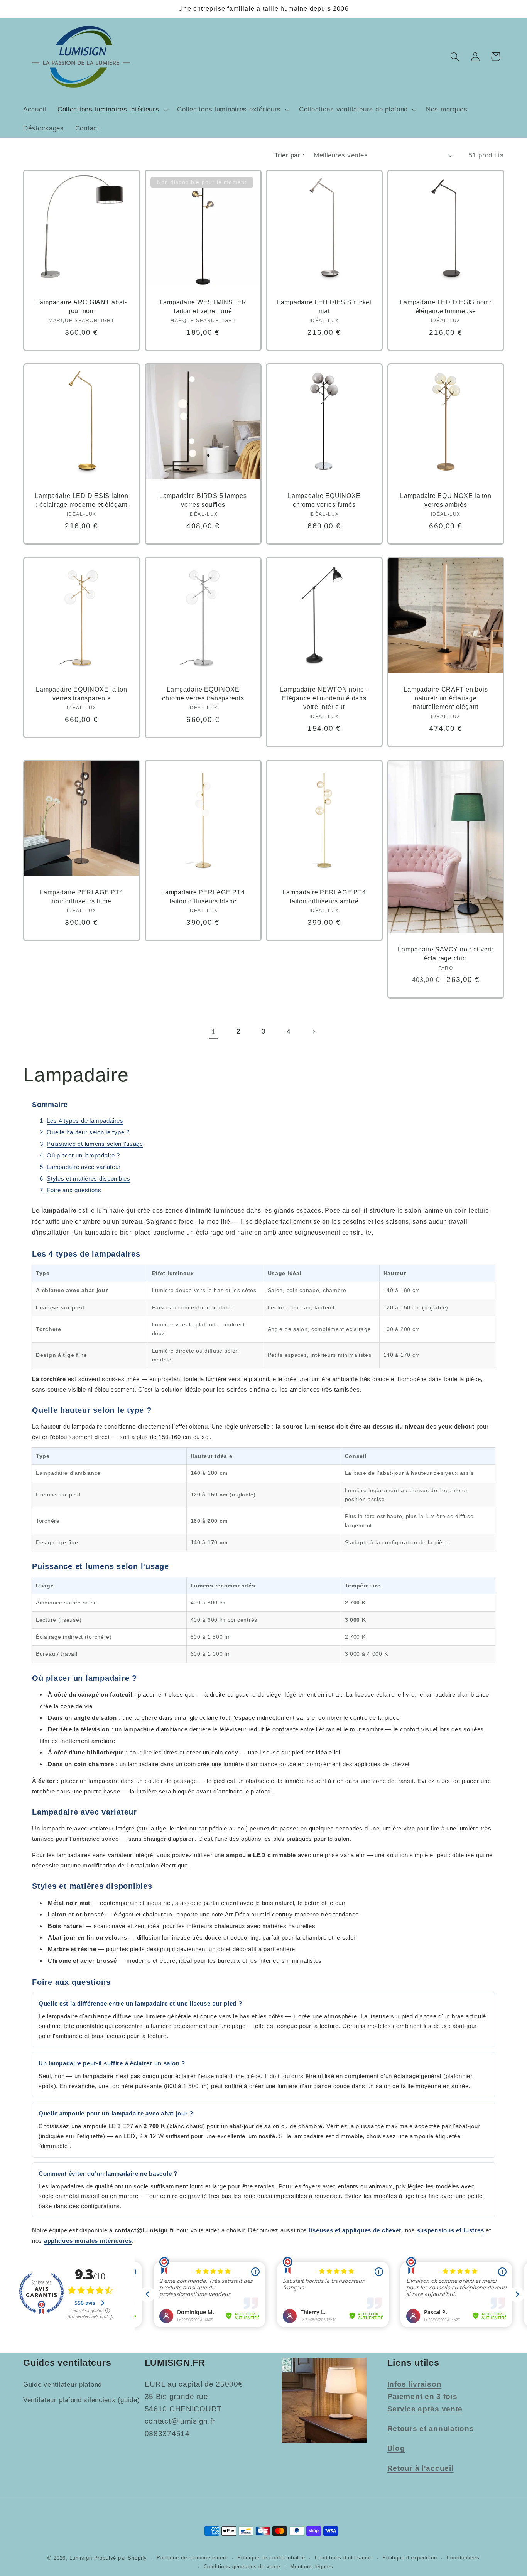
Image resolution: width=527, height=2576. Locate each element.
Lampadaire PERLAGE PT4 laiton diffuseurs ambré (324, 896)
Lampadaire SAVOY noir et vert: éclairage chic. (446, 954)
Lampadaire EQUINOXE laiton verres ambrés (446, 500)
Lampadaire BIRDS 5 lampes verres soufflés (203, 500)
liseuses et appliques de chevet (355, 2230)
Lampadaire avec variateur (84, 1167)
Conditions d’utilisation (344, 2558)
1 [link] (214, 1032)
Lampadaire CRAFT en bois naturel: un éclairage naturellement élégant (446, 698)
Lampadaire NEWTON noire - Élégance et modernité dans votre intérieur (324, 698)
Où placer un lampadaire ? (83, 1155)
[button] (112, 110)
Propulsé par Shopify (121, 2558)
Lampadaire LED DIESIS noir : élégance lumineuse (446, 306)
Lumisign (81, 2558)
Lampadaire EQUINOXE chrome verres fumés (324, 500)
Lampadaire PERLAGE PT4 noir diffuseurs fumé (82, 896)
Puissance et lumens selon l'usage (95, 1144)
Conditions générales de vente (242, 2567)
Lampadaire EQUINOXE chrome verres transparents (203, 694)
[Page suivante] (313, 1032)
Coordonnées (463, 2558)
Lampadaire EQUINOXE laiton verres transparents (82, 694)
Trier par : (289, 155)
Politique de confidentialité (271, 2558)
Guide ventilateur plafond (62, 2385)
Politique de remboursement (192, 2558)
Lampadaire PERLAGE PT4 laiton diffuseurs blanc (203, 896)
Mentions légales (312, 2567)
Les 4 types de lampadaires (85, 1121)
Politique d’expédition (410, 2558)
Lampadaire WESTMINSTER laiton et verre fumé (203, 306)
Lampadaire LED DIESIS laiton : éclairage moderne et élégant (81, 500)
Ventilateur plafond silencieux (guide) (81, 2400)
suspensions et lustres (451, 2230)
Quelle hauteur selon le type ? (88, 1132)
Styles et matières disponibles (89, 1178)
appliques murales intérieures (88, 2241)
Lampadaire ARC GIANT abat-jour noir (82, 306)
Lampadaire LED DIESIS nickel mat (324, 306)
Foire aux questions (74, 1190)
